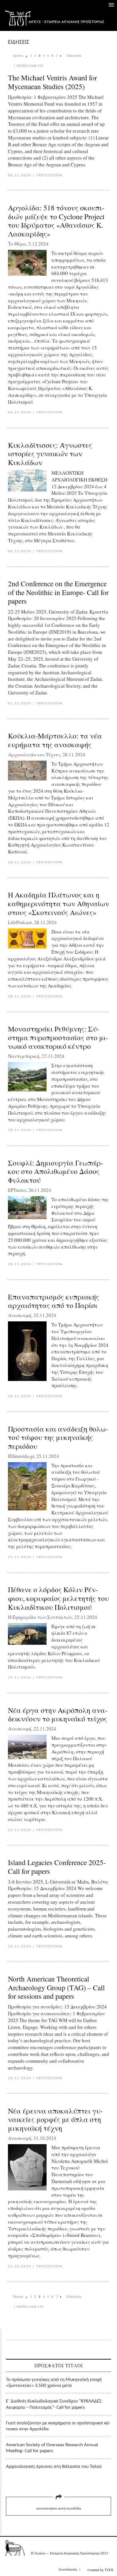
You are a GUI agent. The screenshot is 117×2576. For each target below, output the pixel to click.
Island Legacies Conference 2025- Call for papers (57, 1867)
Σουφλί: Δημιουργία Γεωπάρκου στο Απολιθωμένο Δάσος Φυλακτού (56, 1171)
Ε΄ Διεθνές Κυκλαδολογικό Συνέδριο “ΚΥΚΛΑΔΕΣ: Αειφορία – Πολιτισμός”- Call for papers (54, 2404)
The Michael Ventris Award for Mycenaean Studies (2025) (52, 82)
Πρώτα (18, 56)
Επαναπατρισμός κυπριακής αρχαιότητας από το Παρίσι (54, 1301)
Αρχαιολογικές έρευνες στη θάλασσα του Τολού (54, 2467)
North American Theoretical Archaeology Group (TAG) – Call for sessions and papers (56, 1987)
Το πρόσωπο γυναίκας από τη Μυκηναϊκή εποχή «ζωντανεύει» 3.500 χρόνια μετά (54, 2383)
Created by (101, 2570)
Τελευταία (74, 56)
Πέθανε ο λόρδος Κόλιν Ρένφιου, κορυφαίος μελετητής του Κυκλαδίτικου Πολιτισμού (58, 1598)
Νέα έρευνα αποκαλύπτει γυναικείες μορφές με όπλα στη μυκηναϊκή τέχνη (55, 2119)
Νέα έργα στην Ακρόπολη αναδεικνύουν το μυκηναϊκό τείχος (58, 1714)
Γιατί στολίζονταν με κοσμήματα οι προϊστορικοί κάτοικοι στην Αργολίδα (58, 2426)
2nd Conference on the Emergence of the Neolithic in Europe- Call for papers (58, 592)
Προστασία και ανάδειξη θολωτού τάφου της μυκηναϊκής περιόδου (58, 1437)
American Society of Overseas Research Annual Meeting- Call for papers (52, 2448)
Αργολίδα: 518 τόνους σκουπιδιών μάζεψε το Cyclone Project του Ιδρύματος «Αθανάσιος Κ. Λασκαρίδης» (56, 221)
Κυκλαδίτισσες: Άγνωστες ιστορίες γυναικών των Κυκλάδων (50, 454)
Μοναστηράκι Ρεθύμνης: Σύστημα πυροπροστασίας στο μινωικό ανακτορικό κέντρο (58, 1037)
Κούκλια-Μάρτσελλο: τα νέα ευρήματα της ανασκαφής (55, 740)
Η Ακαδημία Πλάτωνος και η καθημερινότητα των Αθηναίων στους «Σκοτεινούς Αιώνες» (58, 903)
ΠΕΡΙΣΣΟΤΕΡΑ (50, 175)
